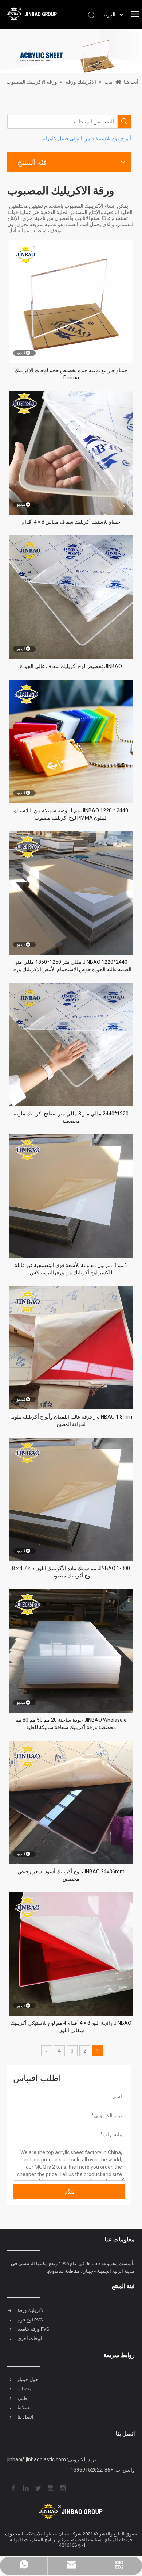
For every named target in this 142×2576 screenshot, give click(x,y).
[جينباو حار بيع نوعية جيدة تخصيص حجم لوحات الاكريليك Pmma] (71, 301)
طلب (22, 2398)
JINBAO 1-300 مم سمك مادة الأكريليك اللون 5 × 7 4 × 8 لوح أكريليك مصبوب (71, 1572)
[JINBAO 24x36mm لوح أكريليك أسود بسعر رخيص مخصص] (71, 1802)
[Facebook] (13, 2488)
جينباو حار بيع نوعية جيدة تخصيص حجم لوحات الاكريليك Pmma (71, 374)
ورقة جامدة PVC (33, 2329)
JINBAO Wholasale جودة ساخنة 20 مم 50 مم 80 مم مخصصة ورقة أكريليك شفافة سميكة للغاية (71, 1724)
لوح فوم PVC (30, 2320)
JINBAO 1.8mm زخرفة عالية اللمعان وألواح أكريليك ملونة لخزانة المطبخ (71, 1420)
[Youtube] (50, 2488)
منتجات (25, 2389)
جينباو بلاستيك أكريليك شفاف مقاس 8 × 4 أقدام (71, 522)
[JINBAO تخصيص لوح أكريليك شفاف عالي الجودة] (71, 596)
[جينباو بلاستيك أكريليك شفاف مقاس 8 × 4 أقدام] (71, 452)
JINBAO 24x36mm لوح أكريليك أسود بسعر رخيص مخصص (71, 1875)
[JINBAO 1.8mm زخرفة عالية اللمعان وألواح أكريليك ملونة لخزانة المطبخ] (71, 1347)
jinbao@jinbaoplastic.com (37, 2459)
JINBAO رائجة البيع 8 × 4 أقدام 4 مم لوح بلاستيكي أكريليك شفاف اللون (71, 2027)
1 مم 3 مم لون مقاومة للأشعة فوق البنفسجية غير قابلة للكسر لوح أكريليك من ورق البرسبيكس (71, 1269)
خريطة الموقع (119, 2540)
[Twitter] (38, 2488)
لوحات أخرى (30, 2338)
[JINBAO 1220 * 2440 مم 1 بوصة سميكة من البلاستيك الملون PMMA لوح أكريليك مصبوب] (71, 741)
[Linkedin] (25, 2488)
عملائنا (24, 2407)
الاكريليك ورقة (31, 2310)
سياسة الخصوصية (84, 2540)
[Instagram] (62, 2488)
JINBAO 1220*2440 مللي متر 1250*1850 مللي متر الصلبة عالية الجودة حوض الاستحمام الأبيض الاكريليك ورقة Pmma (71, 966)
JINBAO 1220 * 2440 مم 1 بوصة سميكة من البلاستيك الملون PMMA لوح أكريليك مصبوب (71, 814)
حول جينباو (28, 2379)
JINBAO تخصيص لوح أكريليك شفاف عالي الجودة (71, 666)
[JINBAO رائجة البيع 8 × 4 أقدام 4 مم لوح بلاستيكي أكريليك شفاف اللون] (71, 1953)
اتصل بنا (25, 2417)
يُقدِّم (69, 2192)
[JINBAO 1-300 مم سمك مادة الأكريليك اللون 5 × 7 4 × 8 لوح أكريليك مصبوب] (71, 1499)
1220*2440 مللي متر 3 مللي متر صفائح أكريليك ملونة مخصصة (71, 1117)
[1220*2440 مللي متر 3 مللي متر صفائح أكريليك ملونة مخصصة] (71, 1044)
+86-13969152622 (92, 2470)
